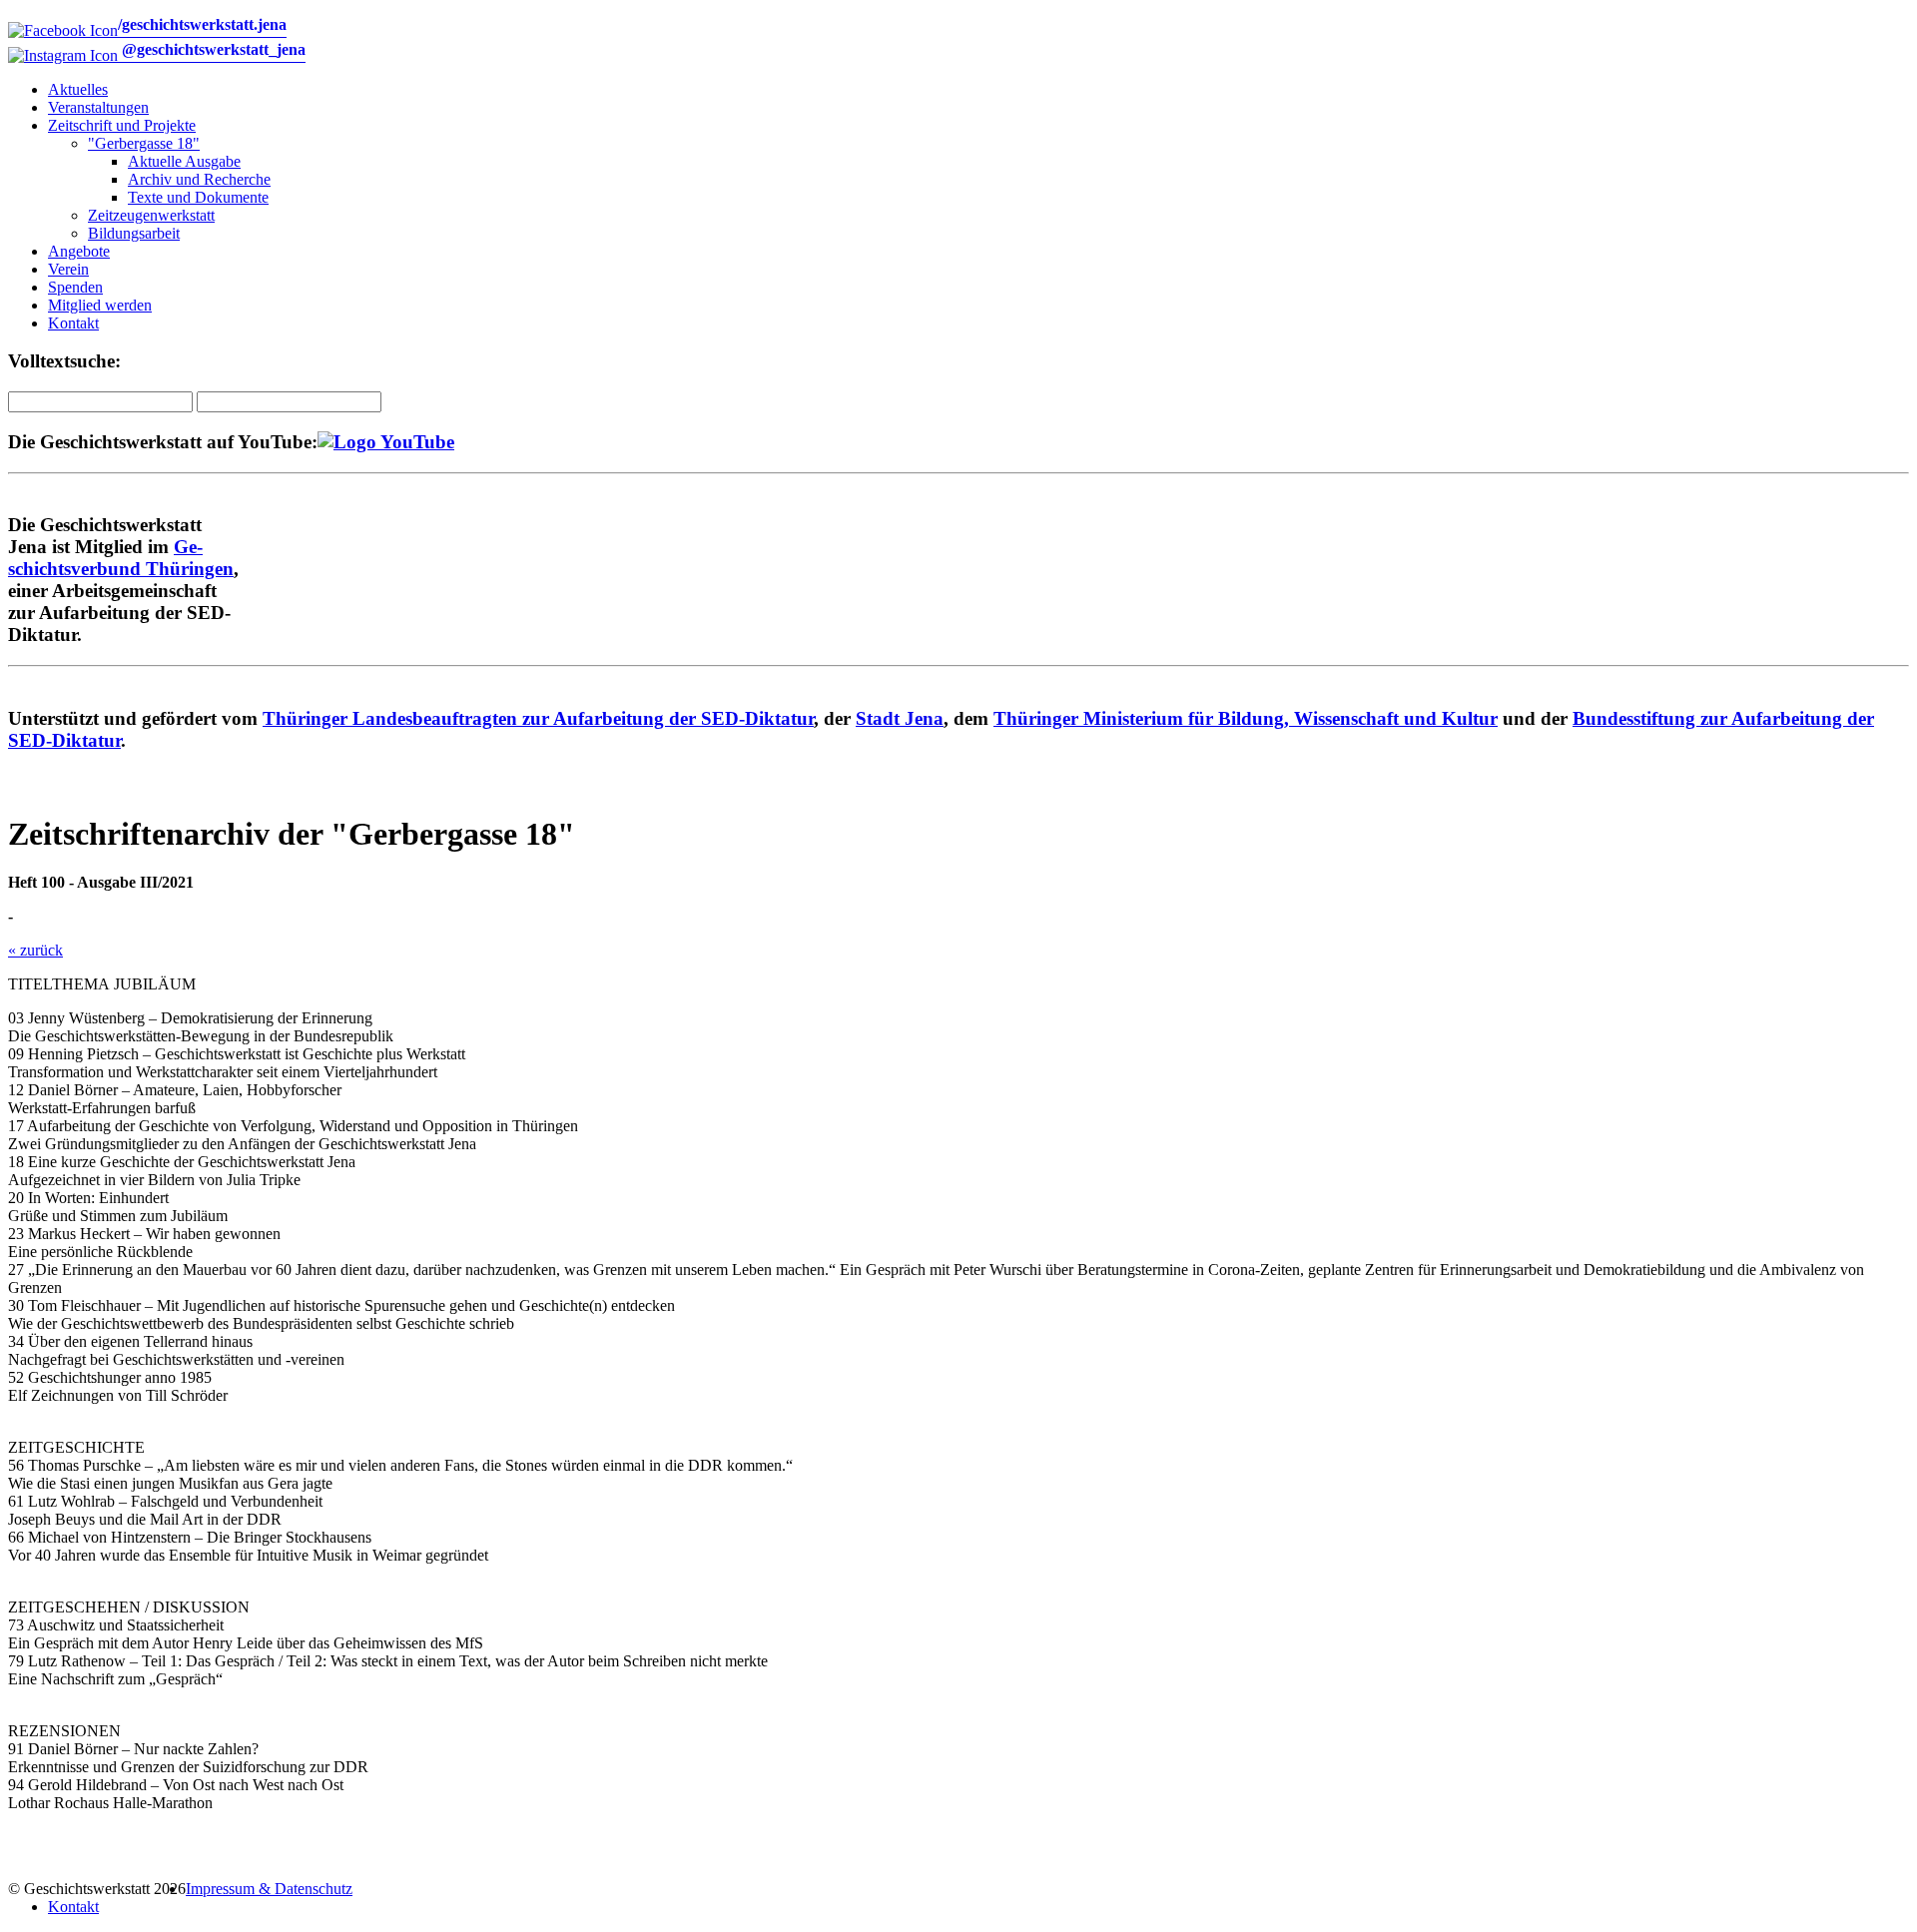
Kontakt (73, 323)
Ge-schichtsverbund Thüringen (121, 558)
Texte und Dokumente (198, 197)
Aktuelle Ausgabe (184, 161)
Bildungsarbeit (134, 233)
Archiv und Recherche (199, 179)
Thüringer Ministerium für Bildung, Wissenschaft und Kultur (1246, 718)
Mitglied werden (100, 305)
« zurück (35, 950)
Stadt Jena (900, 718)
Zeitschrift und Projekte (122, 125)
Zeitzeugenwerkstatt (151, 215)
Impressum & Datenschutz (269, 1889)
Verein (68, 269)
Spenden (75, 287)
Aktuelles (78, 89)
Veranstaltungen (98, 107)
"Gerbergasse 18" (144, 143)
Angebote (79, 251)
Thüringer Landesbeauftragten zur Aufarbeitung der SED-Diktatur (538, 718)
